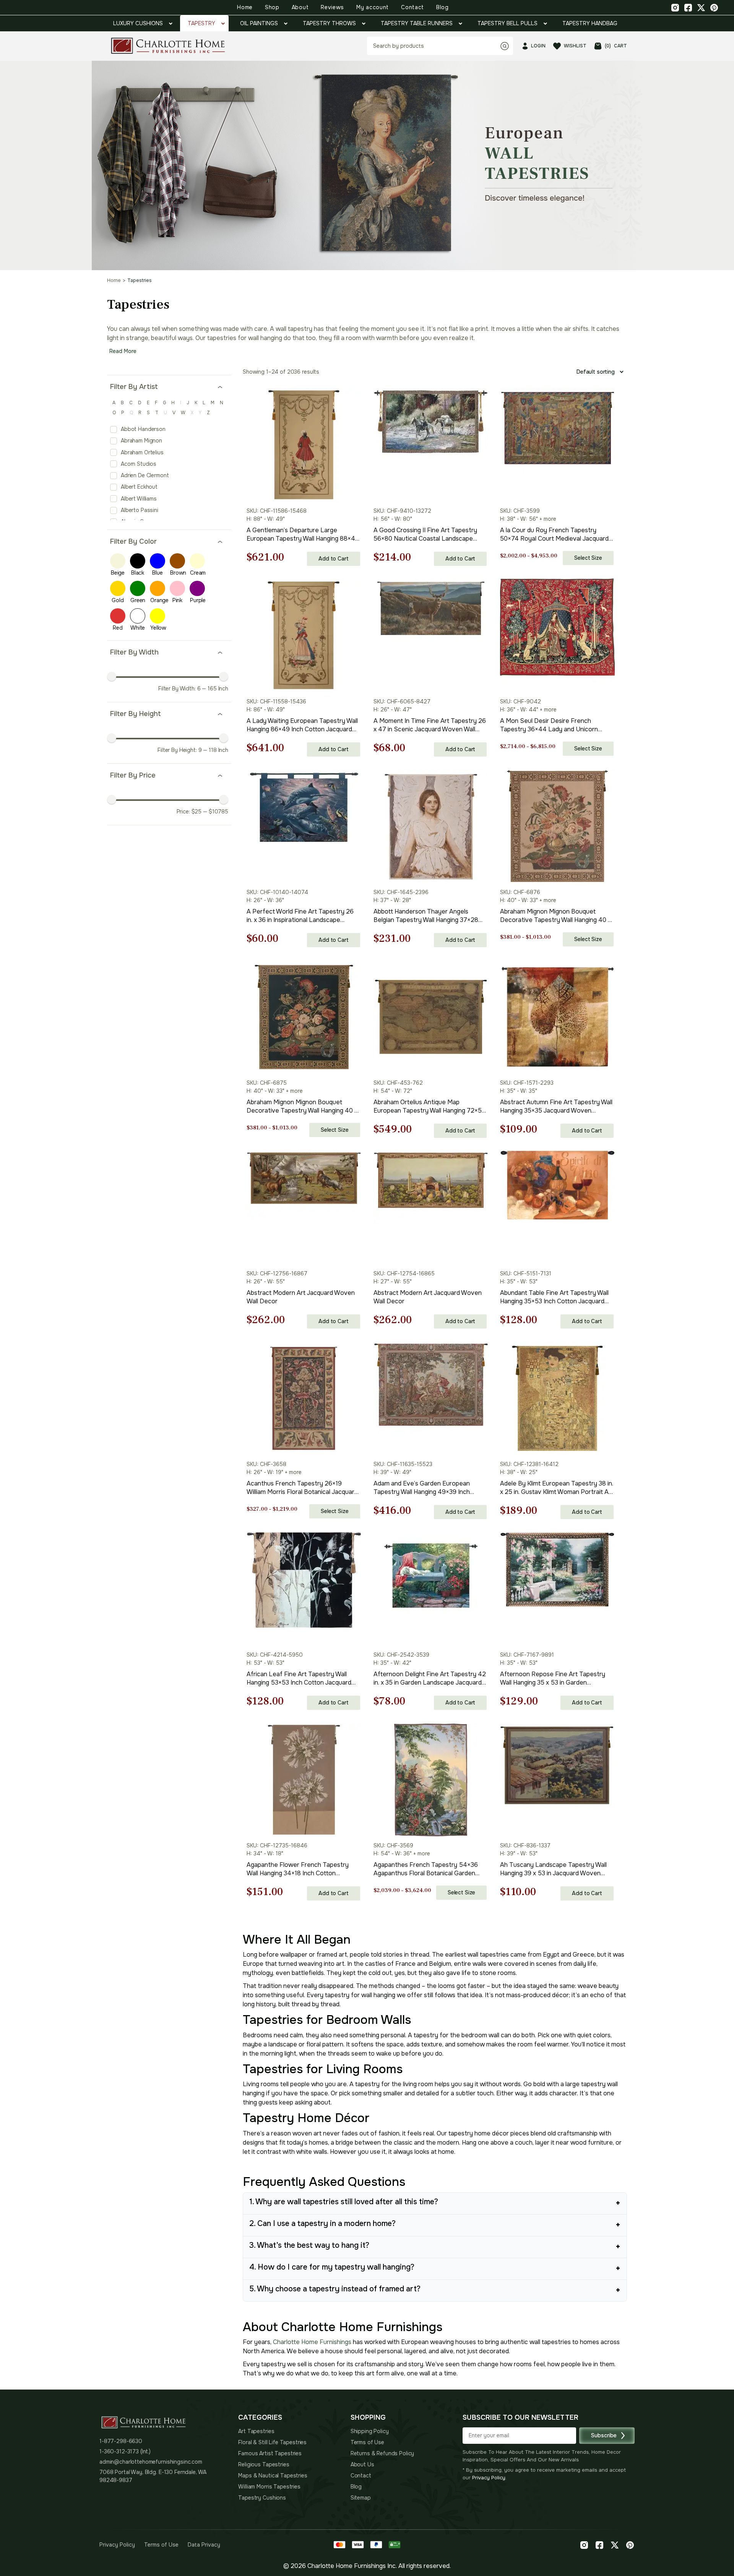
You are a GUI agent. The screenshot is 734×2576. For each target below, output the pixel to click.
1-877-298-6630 (121, 2441)
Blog (443, 7)
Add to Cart (333, 559)
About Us (362, 2464)
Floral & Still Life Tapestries (272, 2442)
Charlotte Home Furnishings (312, 2342)
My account (373, 7)
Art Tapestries (256, 2431)
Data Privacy (204, 2545)
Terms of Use (367, 2442)
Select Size (588, 558)
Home (245, 7)
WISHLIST (575, 46)
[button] (446, 122)
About (300, 7)
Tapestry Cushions (262, 2498)
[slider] (112, 676)
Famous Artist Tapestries (270, 2453)
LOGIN (538, 46)
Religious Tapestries (264, 2464)
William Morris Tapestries (269, 2487)
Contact (412, 7)
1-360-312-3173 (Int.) (125, 2451)
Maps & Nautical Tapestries (273, 2476)
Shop (272, 7)
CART (616, 46)
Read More (123, 351)
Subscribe (604, 2435)
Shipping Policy (370, 2431)
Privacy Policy (489, 2478)
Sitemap (361, 2498)
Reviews (332, 7)
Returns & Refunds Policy (382, 2453)
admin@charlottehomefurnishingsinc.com (151, 2462)
